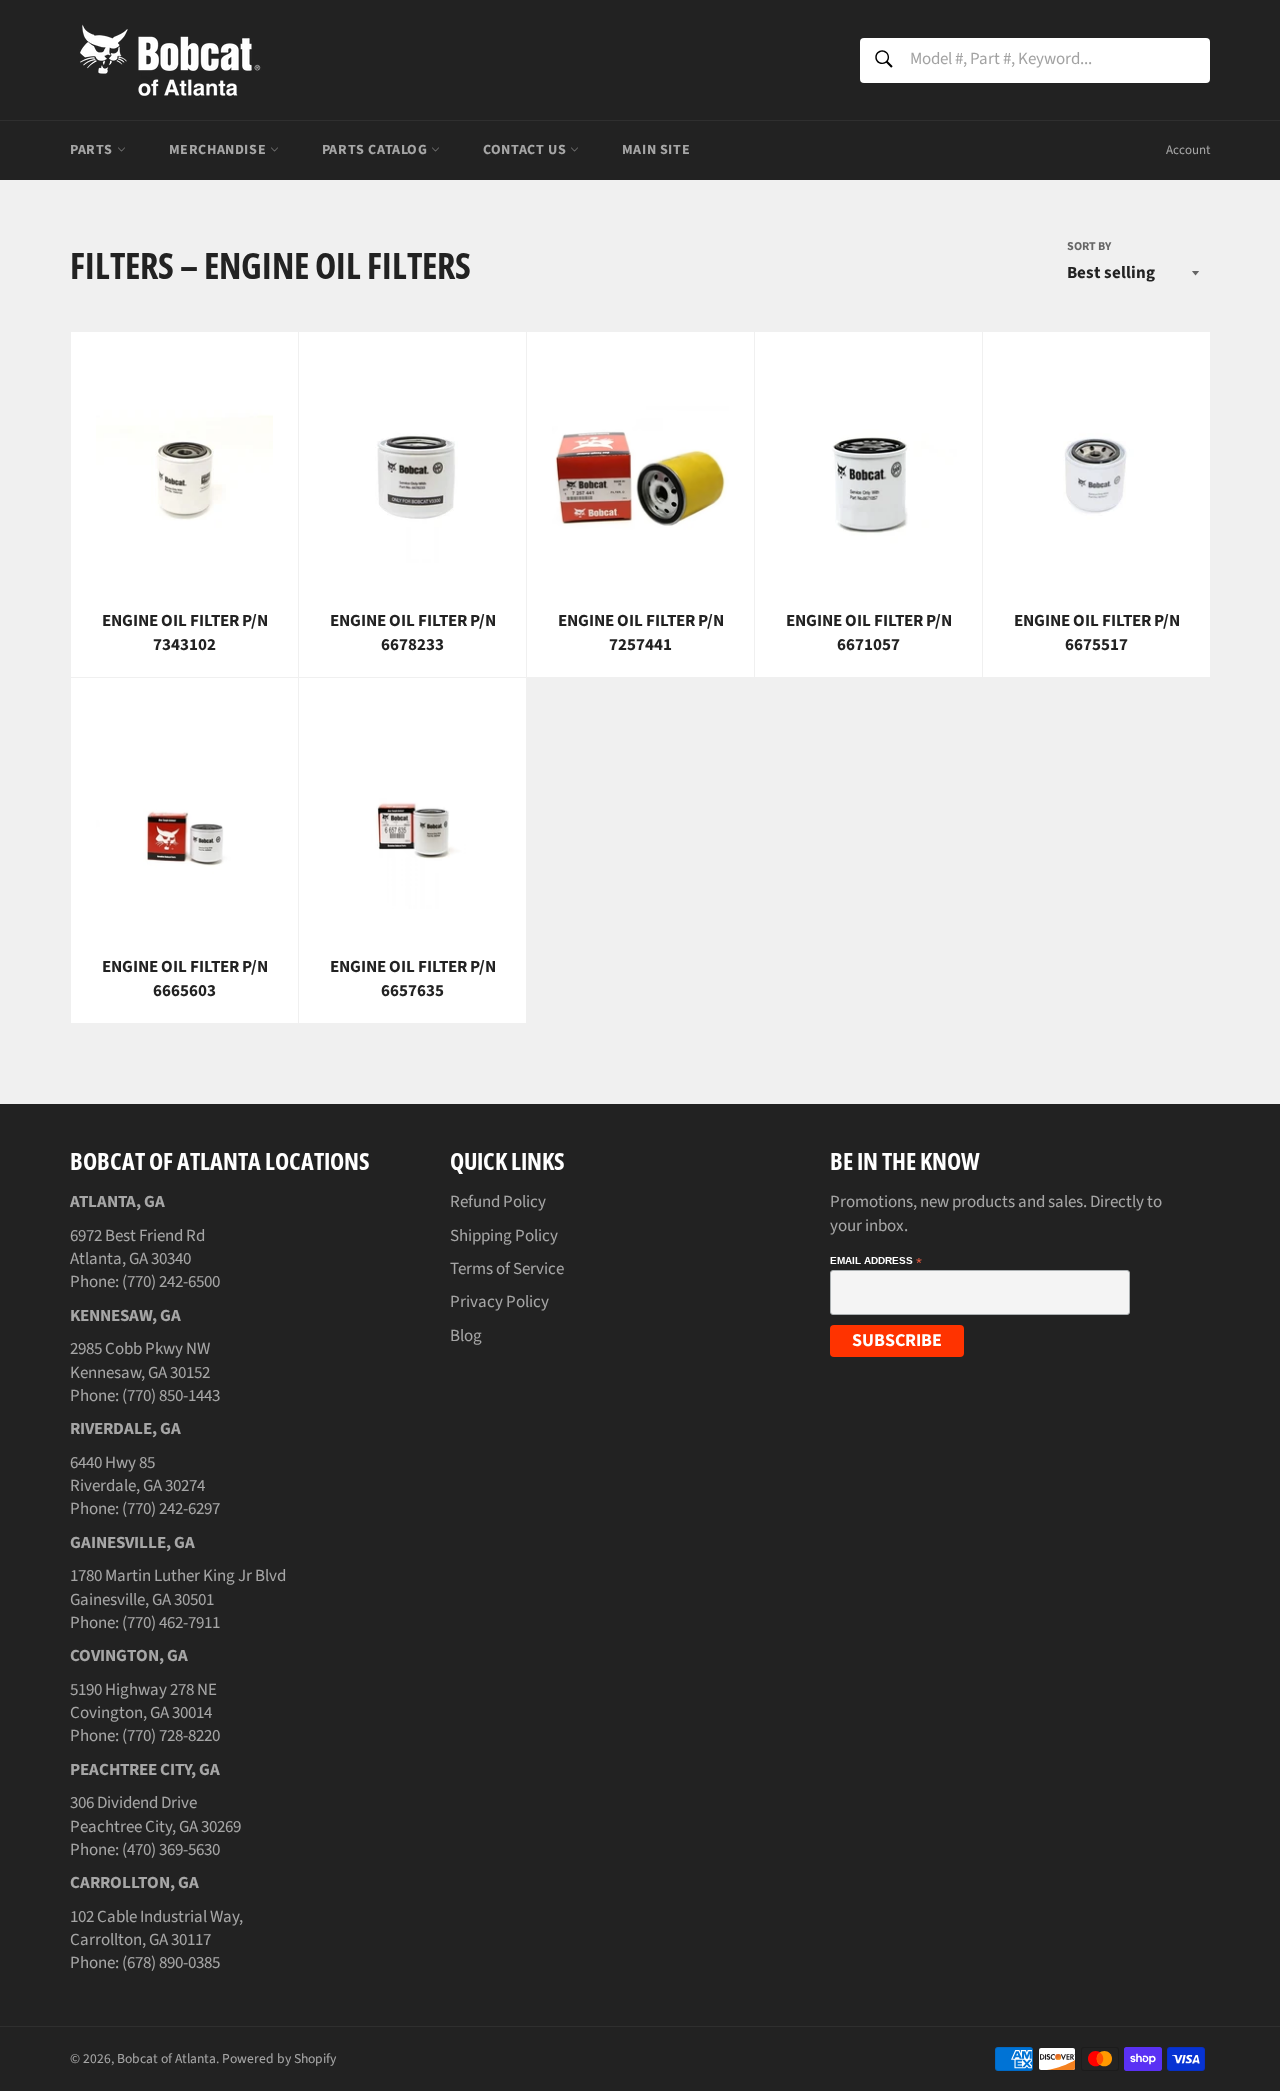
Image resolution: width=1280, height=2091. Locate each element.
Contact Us (526, 150)
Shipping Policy (504, 1236)
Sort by (1089, 247)
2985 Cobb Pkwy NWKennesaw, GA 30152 (140, 1360)
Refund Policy (498, 1202)
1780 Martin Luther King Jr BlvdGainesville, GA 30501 (178, 1587)
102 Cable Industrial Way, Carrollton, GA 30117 (156, 1928)
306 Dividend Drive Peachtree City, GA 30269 (155, 1814)
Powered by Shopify (279, 2058)
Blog (466, 1336)
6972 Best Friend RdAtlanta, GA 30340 (137, 1247)
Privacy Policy (499, 1302)
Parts (93, 150)
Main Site (656, 150)
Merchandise (219, 150)
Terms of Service (507, 1269)
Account (1188, 150)
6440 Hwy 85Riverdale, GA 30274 (137, 1474)
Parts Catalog (376, 150)
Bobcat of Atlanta (166, 2058)
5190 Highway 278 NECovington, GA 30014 (143, 1701)
